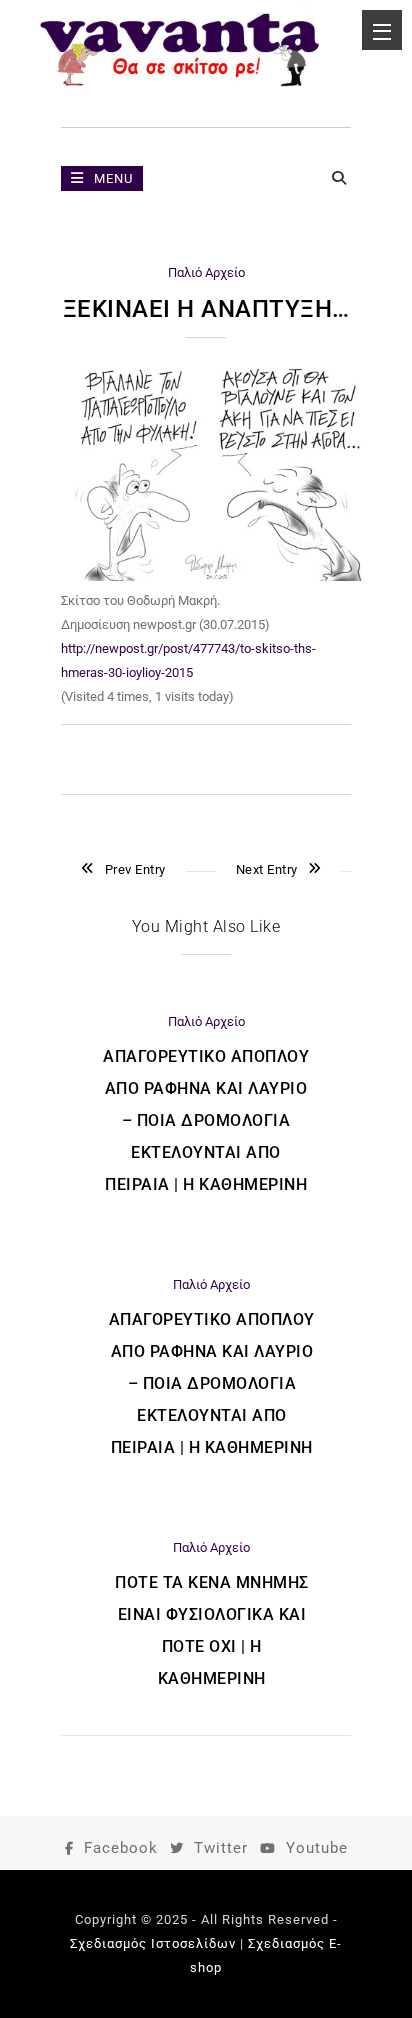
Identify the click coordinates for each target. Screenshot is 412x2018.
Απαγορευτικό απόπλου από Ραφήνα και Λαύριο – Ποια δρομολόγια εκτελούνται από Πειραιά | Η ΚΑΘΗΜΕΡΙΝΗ (206, 1120)
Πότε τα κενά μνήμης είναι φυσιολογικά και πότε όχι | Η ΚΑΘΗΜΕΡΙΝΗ (212, 1630)
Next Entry (267, 869)
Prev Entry (135, 869)
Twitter (221, 1848)
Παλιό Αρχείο (206, 272)
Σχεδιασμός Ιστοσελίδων (153, 1943)
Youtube (317, 1848)
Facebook (121, 1848)
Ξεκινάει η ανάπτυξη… (206, 309)
